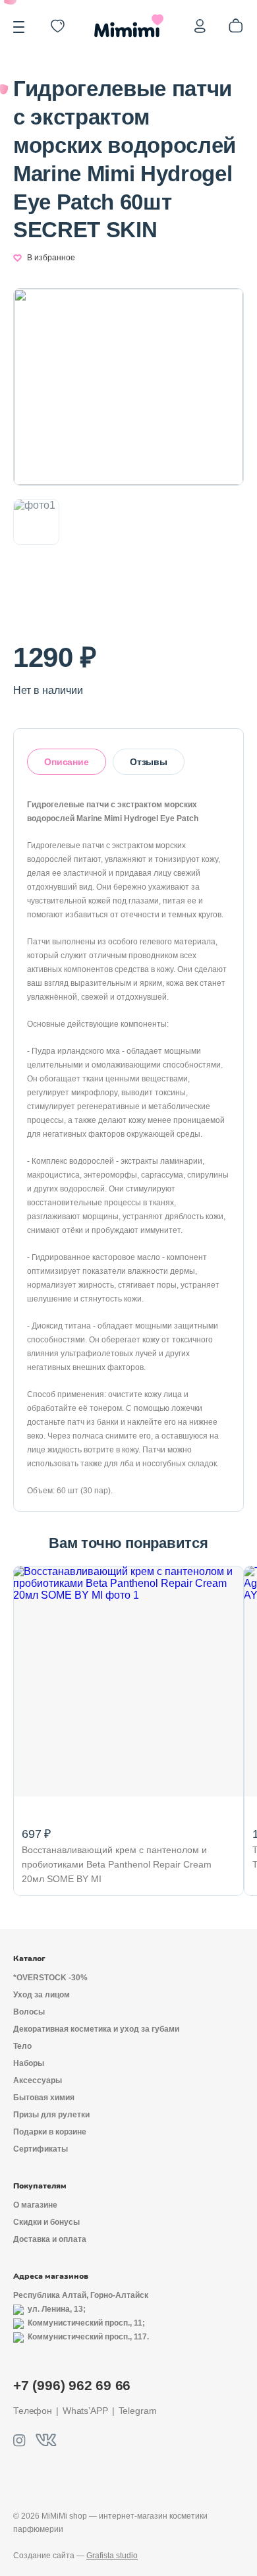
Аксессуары (38, 2080)
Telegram (138, 2411)
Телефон (33, 2411)
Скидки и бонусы (46, 2222)
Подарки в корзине (50, 2132)
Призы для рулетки (51, 2115)
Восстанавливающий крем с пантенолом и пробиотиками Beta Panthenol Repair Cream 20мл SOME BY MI (117, 1864)
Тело (22, 2046)
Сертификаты (41, 2149)
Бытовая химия (44, 2098)
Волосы (29, 2012)
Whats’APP (85, 2411)
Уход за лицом (42, 1995)
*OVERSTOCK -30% (50, 1978)
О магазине (35, 2205)
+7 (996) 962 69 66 (72, 2385)
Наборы (29, 2063)
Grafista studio (112, 2556)
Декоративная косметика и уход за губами (96, 2029)
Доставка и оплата (50, 2239)
